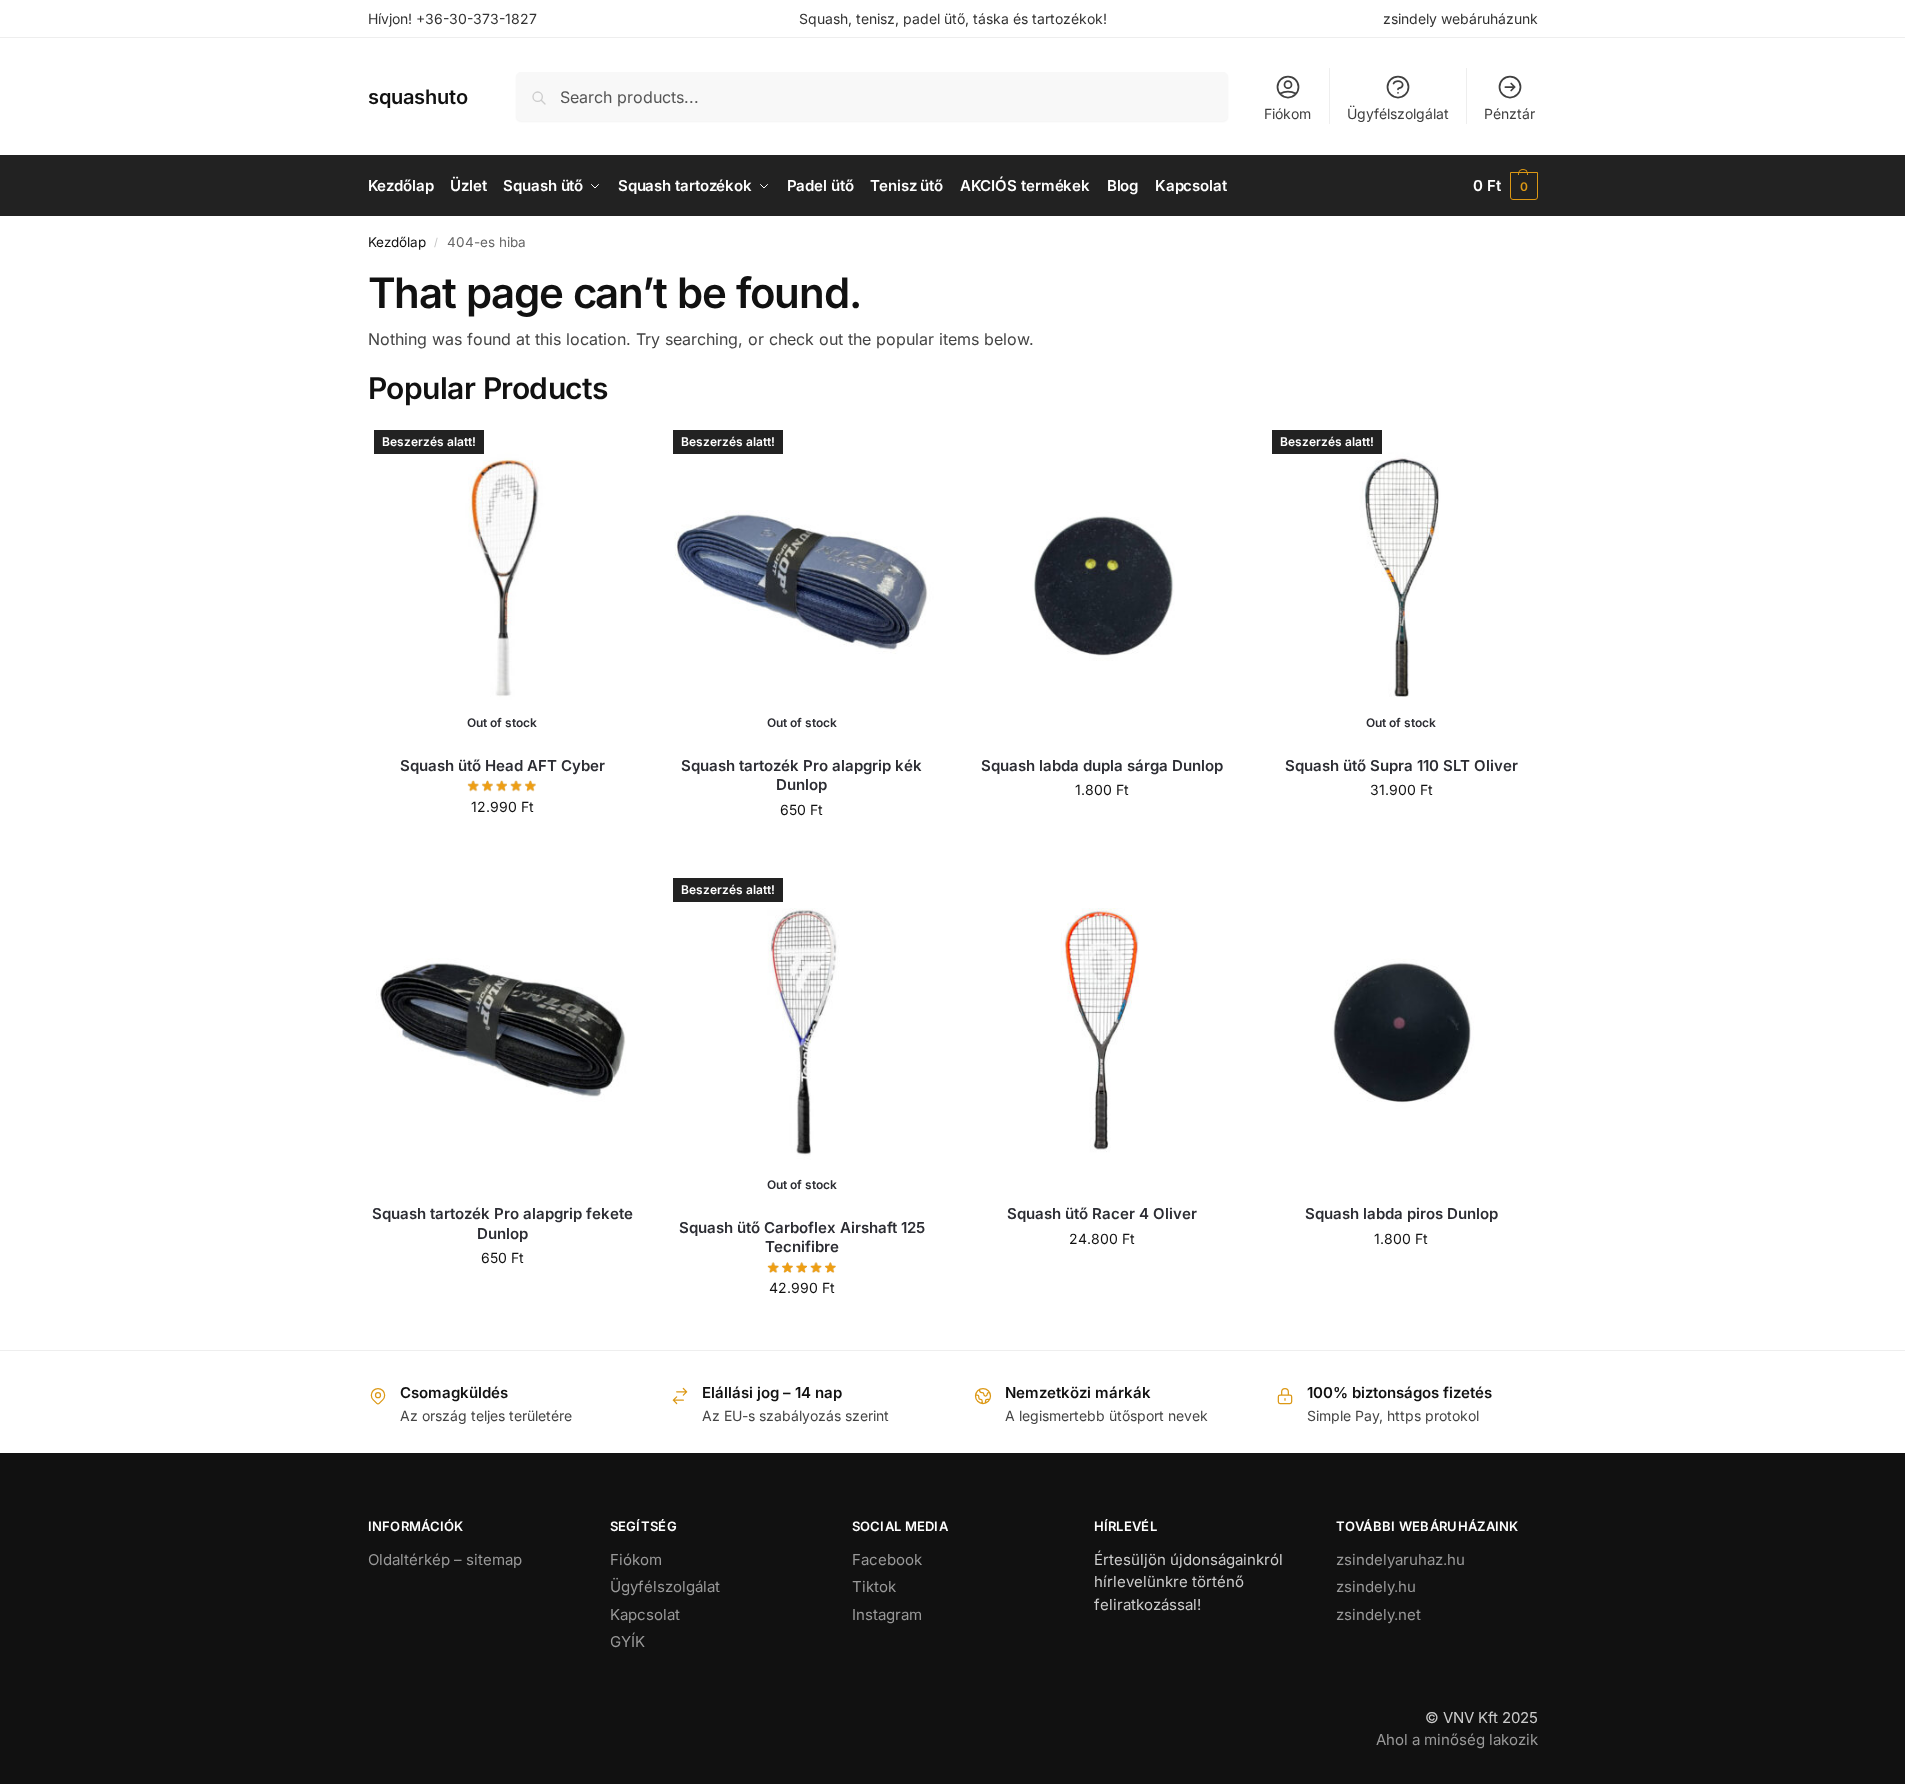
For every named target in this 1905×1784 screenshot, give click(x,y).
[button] (1505, 186)
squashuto (418, 97)
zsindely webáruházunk (1460, 18)
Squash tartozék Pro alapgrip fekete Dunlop (502, 1223)
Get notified (502, 848)
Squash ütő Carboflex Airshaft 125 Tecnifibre (802, 1237)
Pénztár (1509, 113)
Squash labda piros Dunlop (1401, 1213)
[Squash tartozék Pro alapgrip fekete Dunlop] (503, 1030)
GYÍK (627, 1641)
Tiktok (874, 1586)
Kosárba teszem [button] (1101, 831)
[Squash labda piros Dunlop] (1401, 1030)
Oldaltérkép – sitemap (445, 1559)
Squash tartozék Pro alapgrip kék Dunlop (801, 775)
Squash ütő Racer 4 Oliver (1102, 1213)
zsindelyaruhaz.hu (1400, 1559)
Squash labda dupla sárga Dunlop (1102, 765)
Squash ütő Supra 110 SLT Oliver (1401, 765)
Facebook (887, 1559)
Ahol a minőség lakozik (1457, 1739)
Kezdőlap (397, 242)
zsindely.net (1378, 1614)
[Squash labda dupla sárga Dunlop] (1102, 582)
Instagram (887, 1614)
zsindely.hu (1376, 1586)
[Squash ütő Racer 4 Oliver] (1102, 1030)
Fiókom (1287, 113)
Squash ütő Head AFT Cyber (502, 765)
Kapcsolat (645, 1614)
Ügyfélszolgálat (1398, 113)
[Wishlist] (607, 454)
